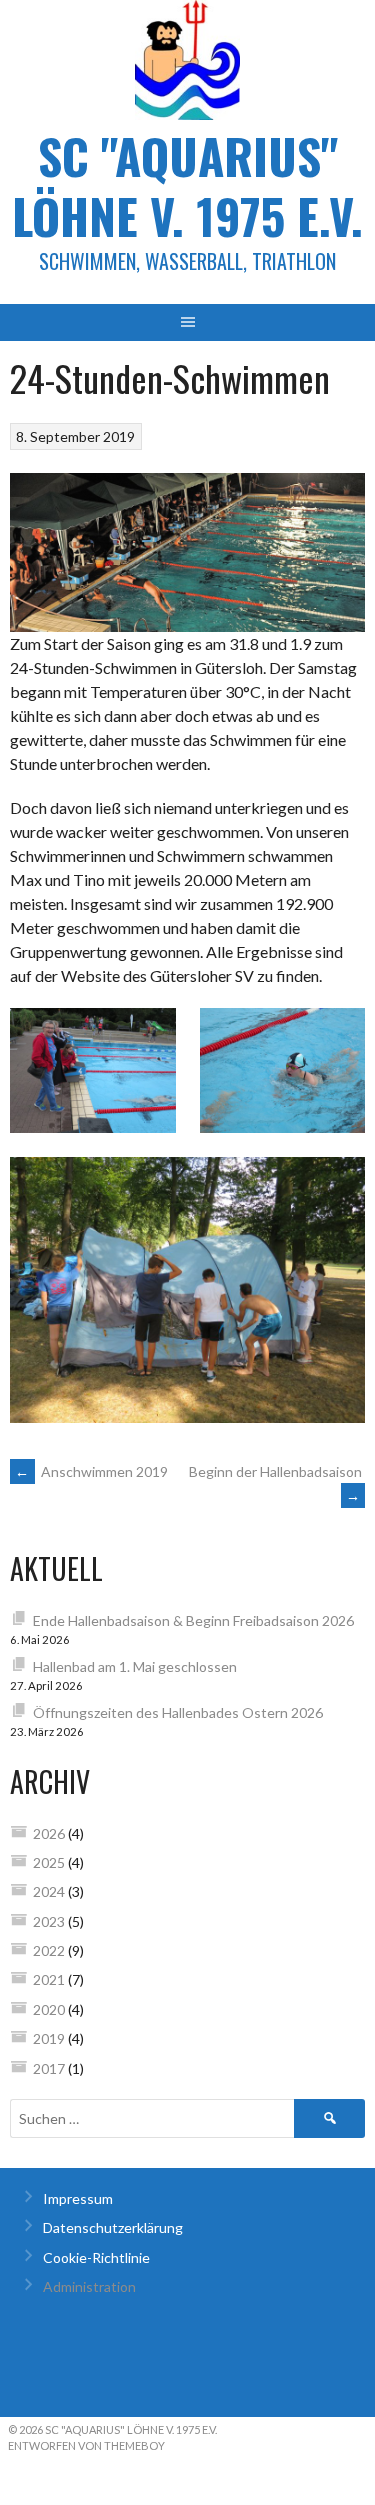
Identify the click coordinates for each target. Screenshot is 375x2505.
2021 (49, 1979)
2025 (49, 1862)
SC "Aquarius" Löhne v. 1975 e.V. (187, 185)
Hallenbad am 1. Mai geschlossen (135, 1666)
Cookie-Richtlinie (96, 2257)
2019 (49, 2038)
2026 (49, 1833)
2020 (49, 2009)
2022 (49, 1950)
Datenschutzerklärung (113, 2227)
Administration (89, 2286)
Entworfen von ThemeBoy (86, 2445)
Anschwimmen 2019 (91, 1471)
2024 (49, 1891)
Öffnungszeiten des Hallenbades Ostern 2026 (178, 1712)
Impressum (78, 2198)
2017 (49, 2068)
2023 (49, 1921)
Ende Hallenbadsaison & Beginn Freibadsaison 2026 (193, 1620)
